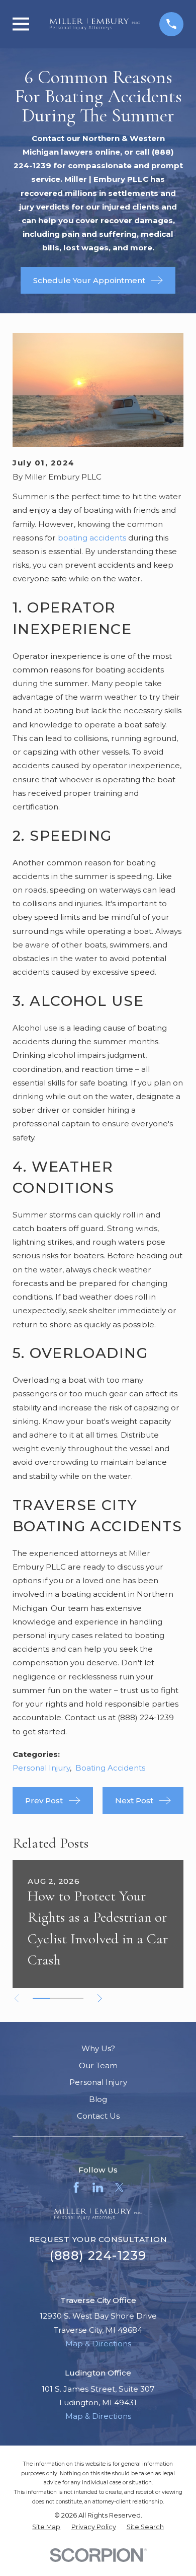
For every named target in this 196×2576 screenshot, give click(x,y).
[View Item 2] (58, 1998)
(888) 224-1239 (98, 2255)
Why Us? (98, 2048)
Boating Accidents (110, 1768)
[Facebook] (76, 2187)
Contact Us (98, 2116)
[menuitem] (46, 2527)
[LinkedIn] (98, 2187)
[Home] (94, 24)
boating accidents (92, 538)
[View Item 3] (75, 1998)
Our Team (98, 2065)
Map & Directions (98, 2344)
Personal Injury (41, 1768)
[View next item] (100, 1998)
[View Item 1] (41, 1998)
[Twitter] (119, 2187)
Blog (98, 2099)
